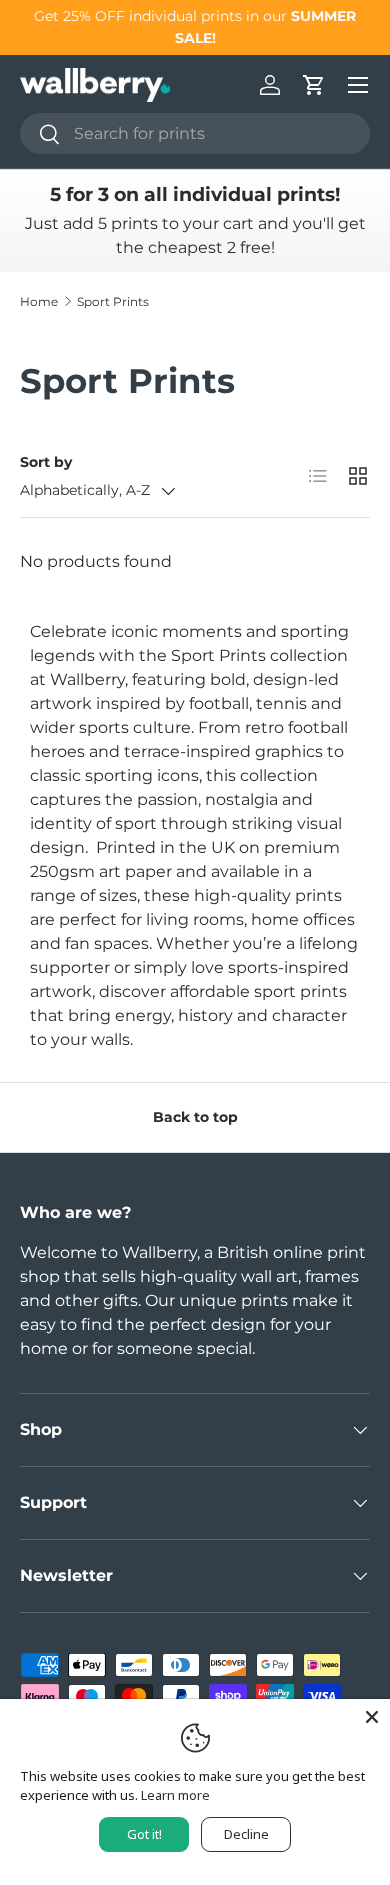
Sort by (46, 462)
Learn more (175, 1795)
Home (39, 301)
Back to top (195, 1117)
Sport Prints (113, 301)
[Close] (372, 1717)
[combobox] (195, 133)
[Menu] (358, 85)
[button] (314, 85)
